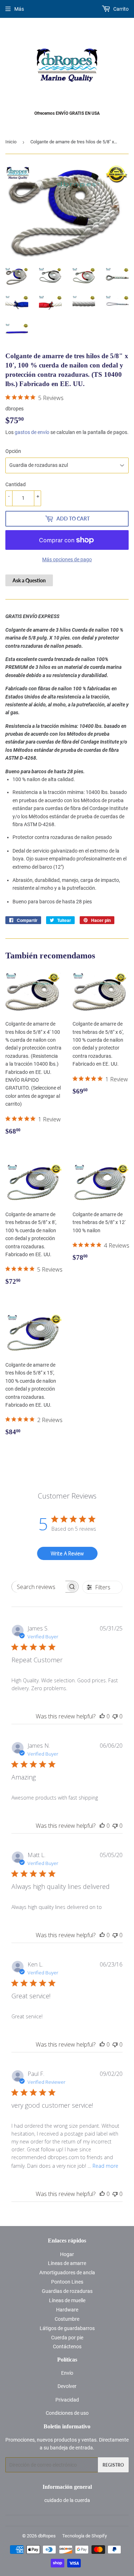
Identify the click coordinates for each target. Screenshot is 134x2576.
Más (19, 9)
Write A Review (67, 1553)
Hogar (67, 2254)
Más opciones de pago (67, 559)
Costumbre (67, 2319)
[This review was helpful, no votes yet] (102, 1716)
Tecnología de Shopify (85, 2536)
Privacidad (67, 2400)
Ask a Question (29, 580)
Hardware (67, 2310)
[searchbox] (39, 1587)
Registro (113, 2465)
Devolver (67, 2386)
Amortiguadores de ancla (67, 2272)
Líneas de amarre (67, 2263)
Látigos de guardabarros (67, 2328)
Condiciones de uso (67, 2413)
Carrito (120, 9)
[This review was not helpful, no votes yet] (115, 1716)
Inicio (11, 142)
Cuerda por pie (67, 2338)
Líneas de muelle (67, 2300)
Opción (13, 451)
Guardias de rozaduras (67, 2291)
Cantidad (16, 484)
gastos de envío (32, 432)
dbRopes (47, 2536)
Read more (105, 2166)
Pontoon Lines (67, 2282)
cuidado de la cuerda (67, 2500)
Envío (67, 2373)
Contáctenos (67, 2346)
